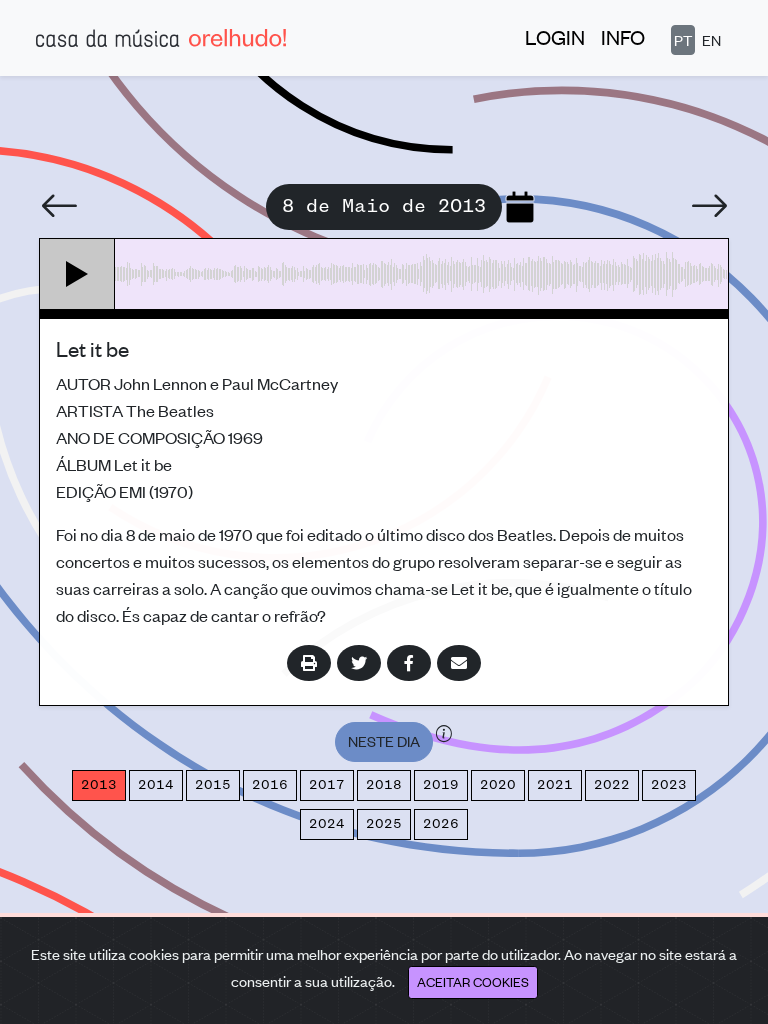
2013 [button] (99, 785)
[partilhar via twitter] (359, 663)
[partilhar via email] (459, 663)
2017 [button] (327, 785)
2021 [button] (555, 785)
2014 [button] (156, 785)
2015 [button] (213, 785)
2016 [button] (270, 785)
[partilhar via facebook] (409, 663)
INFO (623, 36)
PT (683, 39)
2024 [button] (327, 824)
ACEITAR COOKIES (473, 981)
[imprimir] (309, 663)
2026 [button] (441, 824)
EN (711, 39)
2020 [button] (498, 785)
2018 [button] (384, 785)
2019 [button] (441, 785)
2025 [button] (384, 824)
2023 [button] (669, 785)
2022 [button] (612, 785)
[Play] (77, 274)
